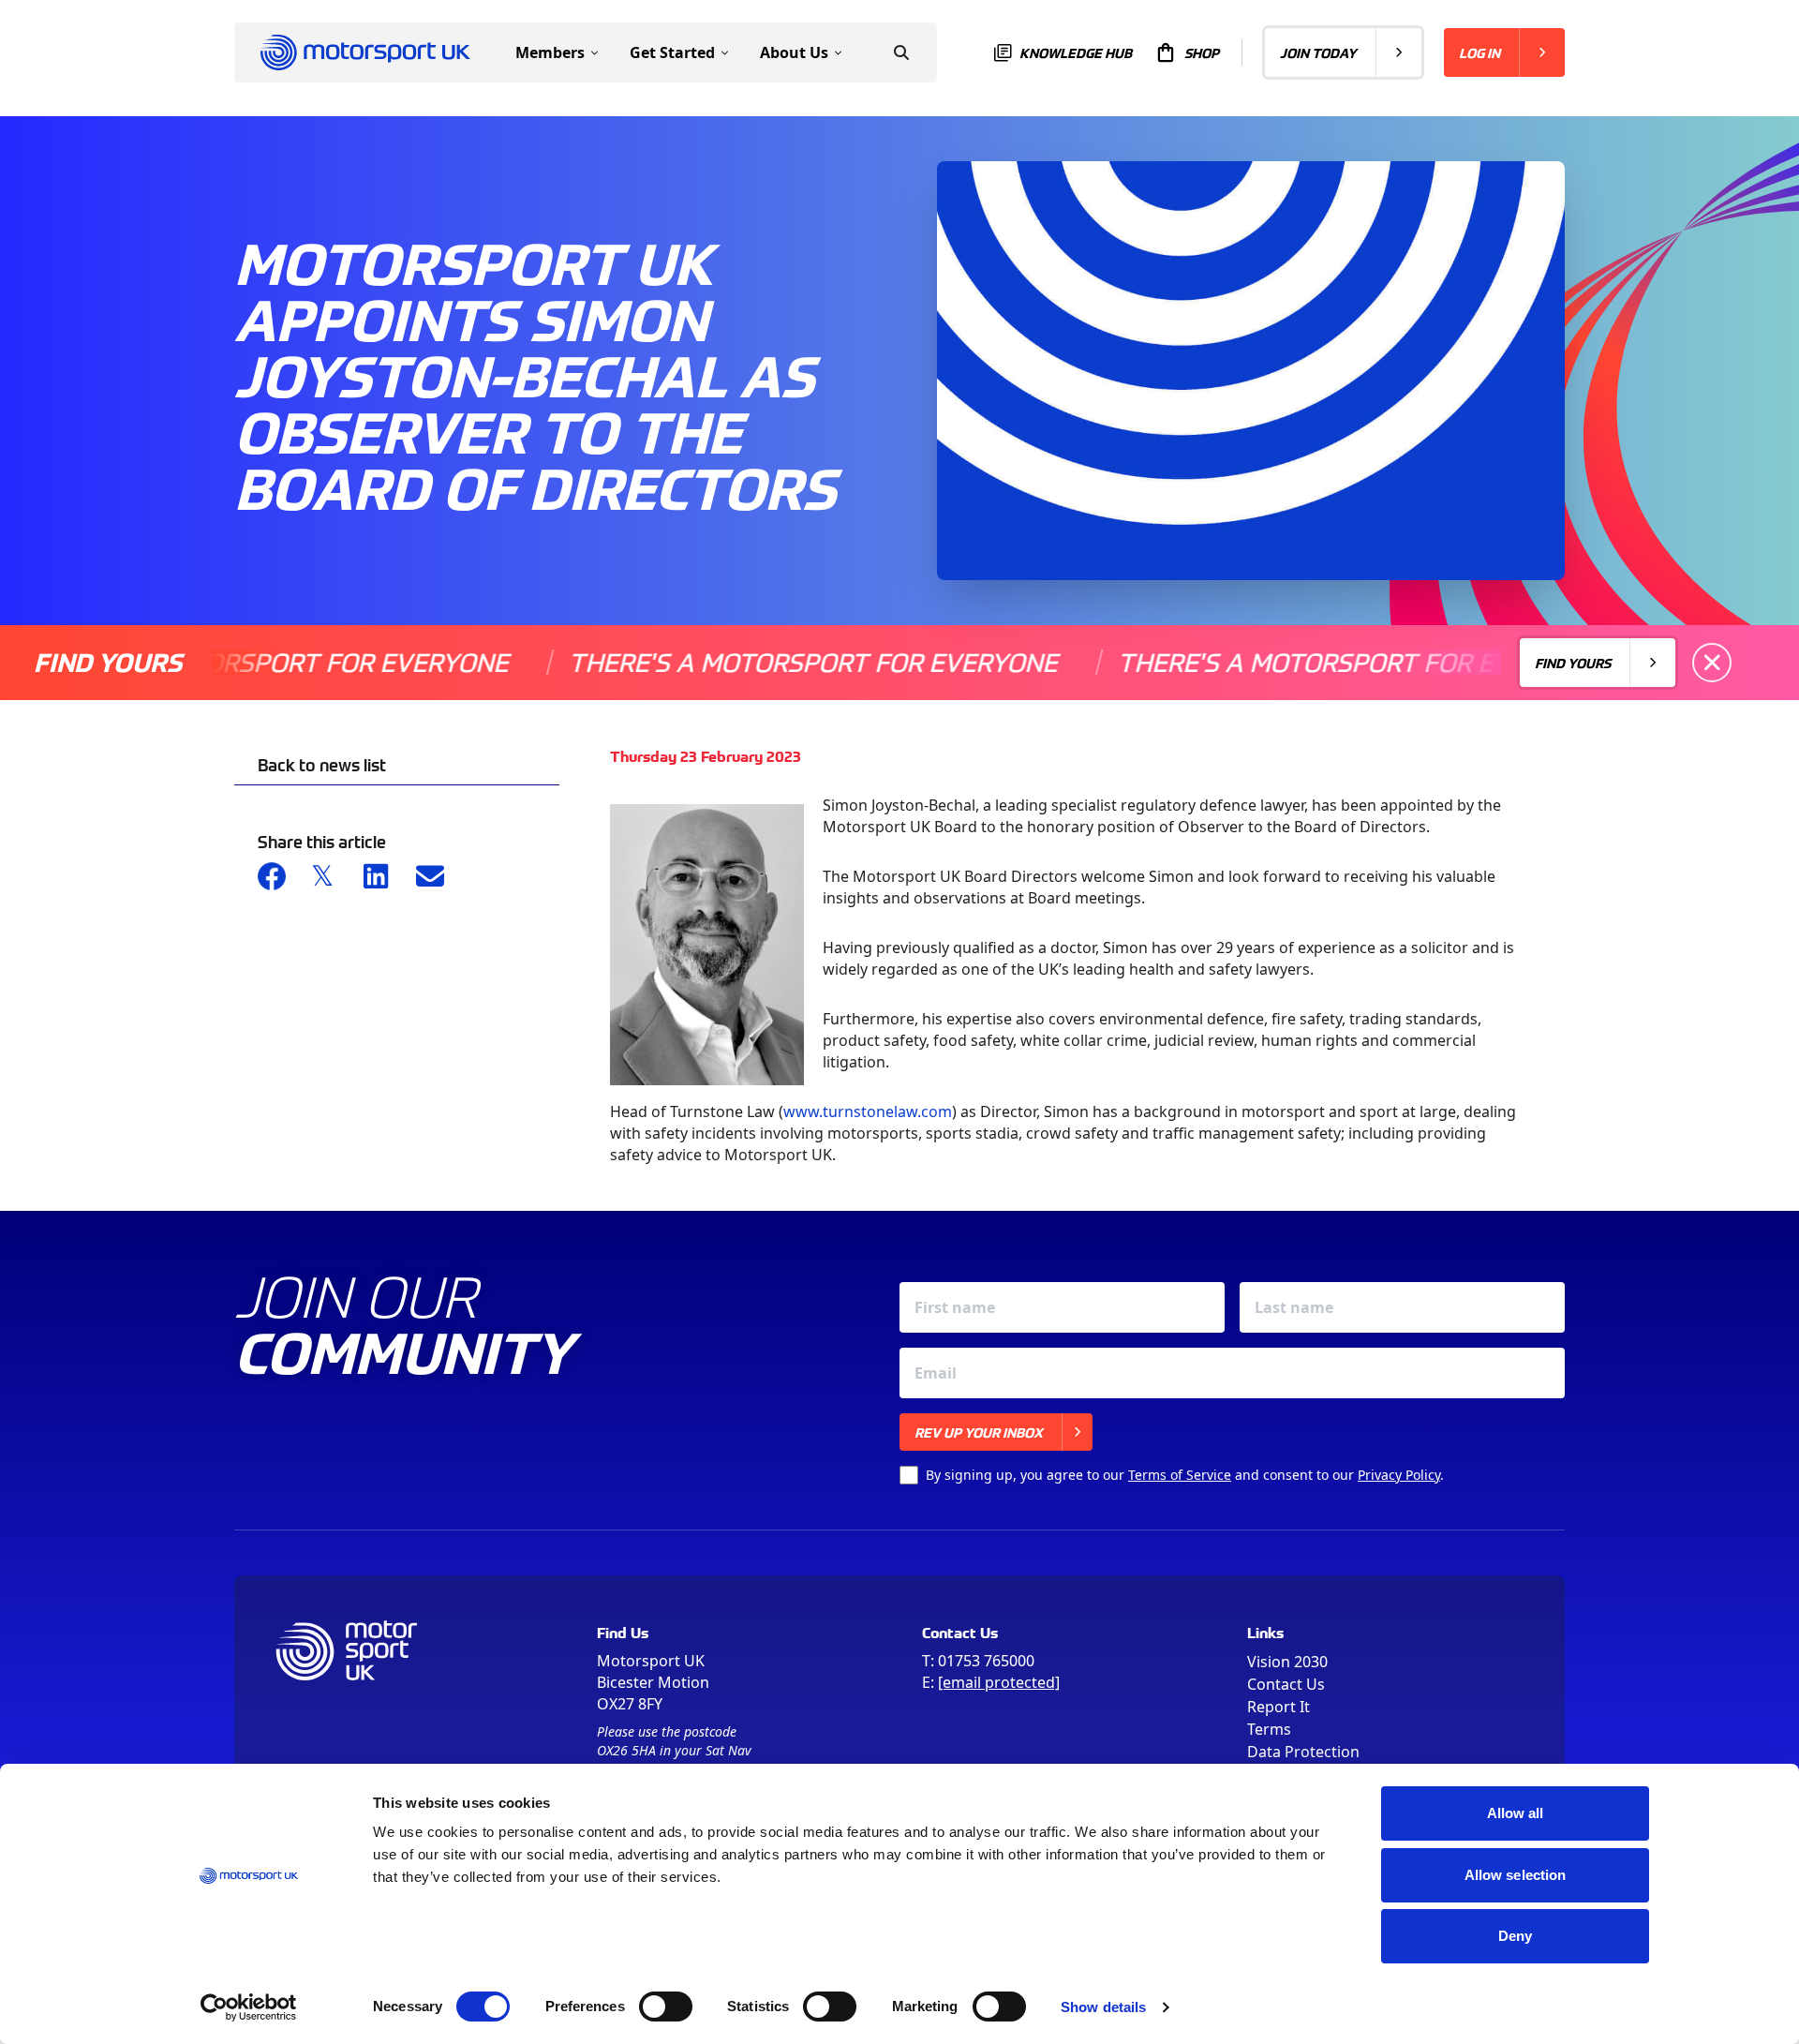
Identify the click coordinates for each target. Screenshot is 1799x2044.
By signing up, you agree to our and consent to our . (1185, 1475)
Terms (1269, 1729)
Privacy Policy (1399, 1475)
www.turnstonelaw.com (868, 1112)
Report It (1279, 1707)
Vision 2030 (1287, 1662)
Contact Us (1286, 1684)
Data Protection (1303, 1752)
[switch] (666, 2007)
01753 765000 (986, 1661)
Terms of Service (1180, 1475)
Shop (1202, 52)
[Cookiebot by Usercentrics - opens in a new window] (249, 2007)
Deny (1515, 1936)
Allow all (1516, 1813)
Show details (1103, 2007)
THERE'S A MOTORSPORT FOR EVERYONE (751, 662)
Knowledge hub (1076, 52)
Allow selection (1516, 1875)
